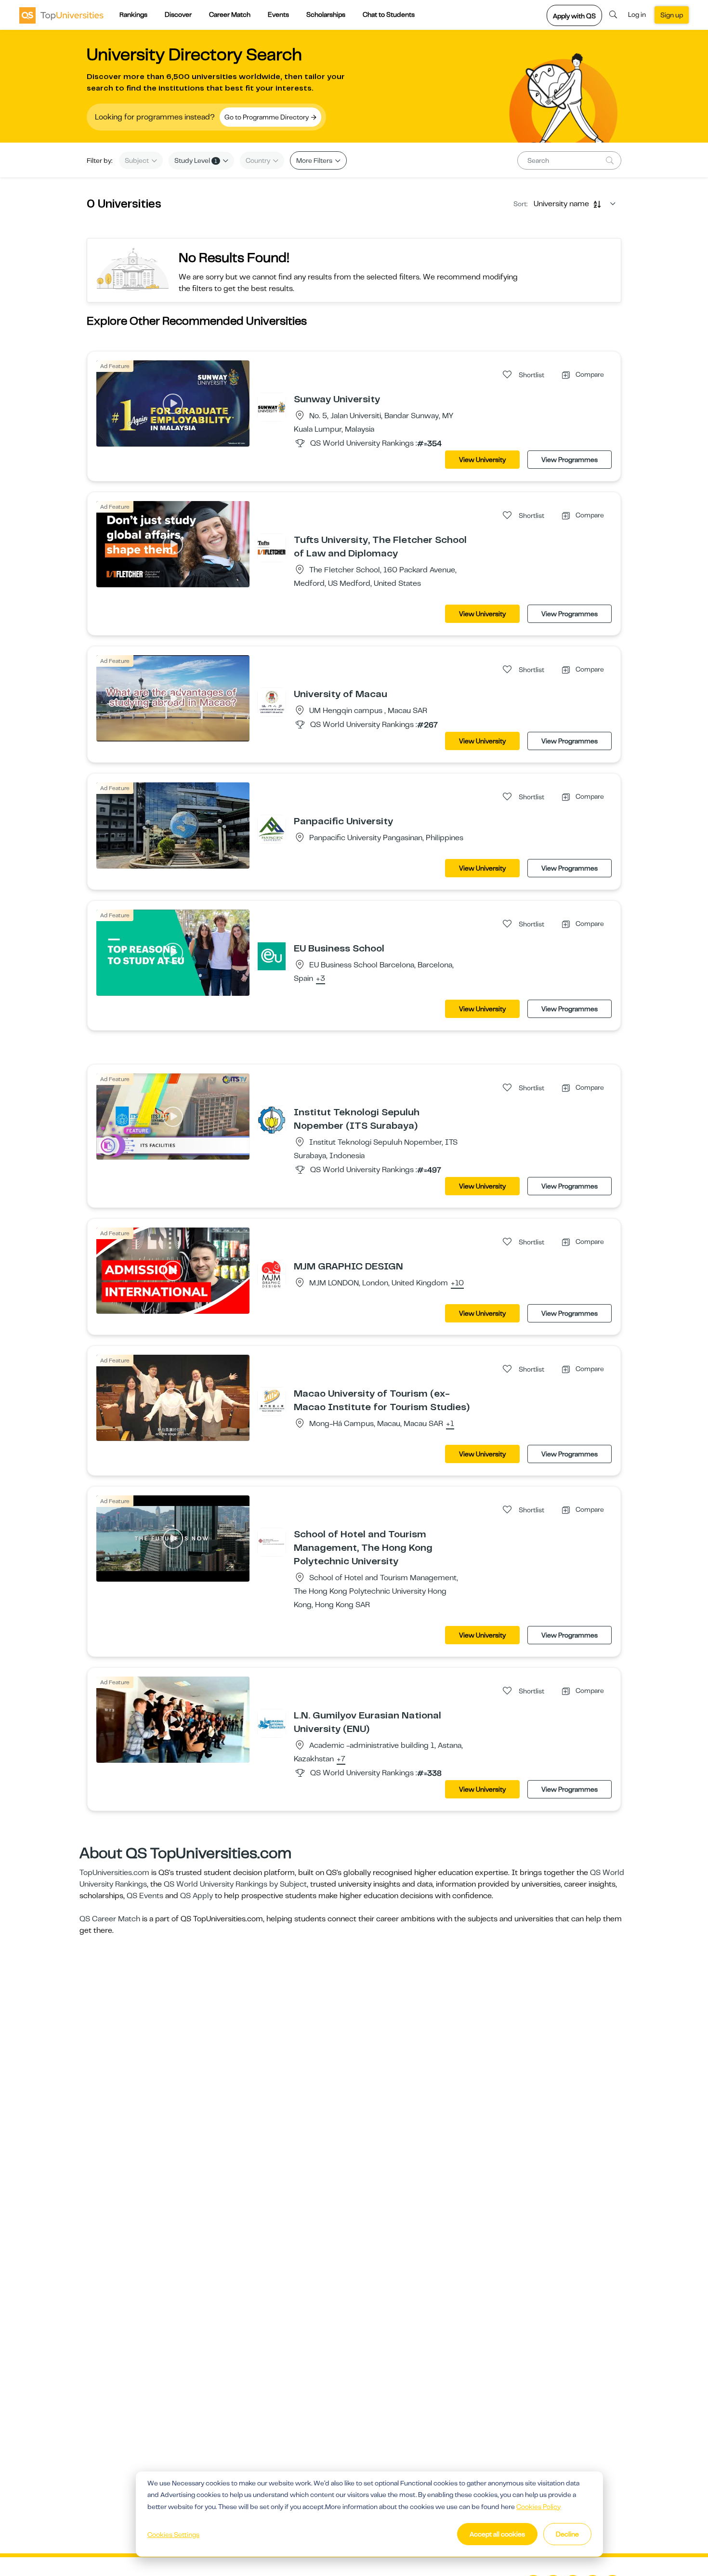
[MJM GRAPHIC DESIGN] (272, 1274)
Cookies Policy (538, 2507)
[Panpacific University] (272, 829)
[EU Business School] (272, 956)
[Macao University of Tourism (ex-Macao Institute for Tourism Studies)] (272, 1401)
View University (482, 460)
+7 (341, 1759)
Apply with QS (574, 16)
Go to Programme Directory (267, 117)
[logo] (61, 15)
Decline (567, 2534)
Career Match (230, 14)
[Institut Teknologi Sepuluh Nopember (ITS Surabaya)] (272, 1120)
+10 (457, 1283)
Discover (178, 14)
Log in (637, 14)
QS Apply (197, 1896)
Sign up (672, 15)
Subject (138, 160)
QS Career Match (110, 1919)
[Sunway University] (272, 407)
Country (259, 160)
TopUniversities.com (114, 1873)
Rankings (133, 14)
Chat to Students (389, 14)
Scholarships (326, 14)
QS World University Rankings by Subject (235, 1884)
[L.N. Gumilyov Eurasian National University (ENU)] (272, 1723)
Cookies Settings (173, 2535)
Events (278, 14)
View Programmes (570, 460)
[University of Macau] (272, 701)
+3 (321, 979)
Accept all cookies (497, 2534)
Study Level (196, 160)
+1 (450, 1424)
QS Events (145, 1896)
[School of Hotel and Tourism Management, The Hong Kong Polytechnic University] (272, 1542)
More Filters (315, 160)
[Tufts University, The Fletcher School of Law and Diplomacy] (272, 547)
